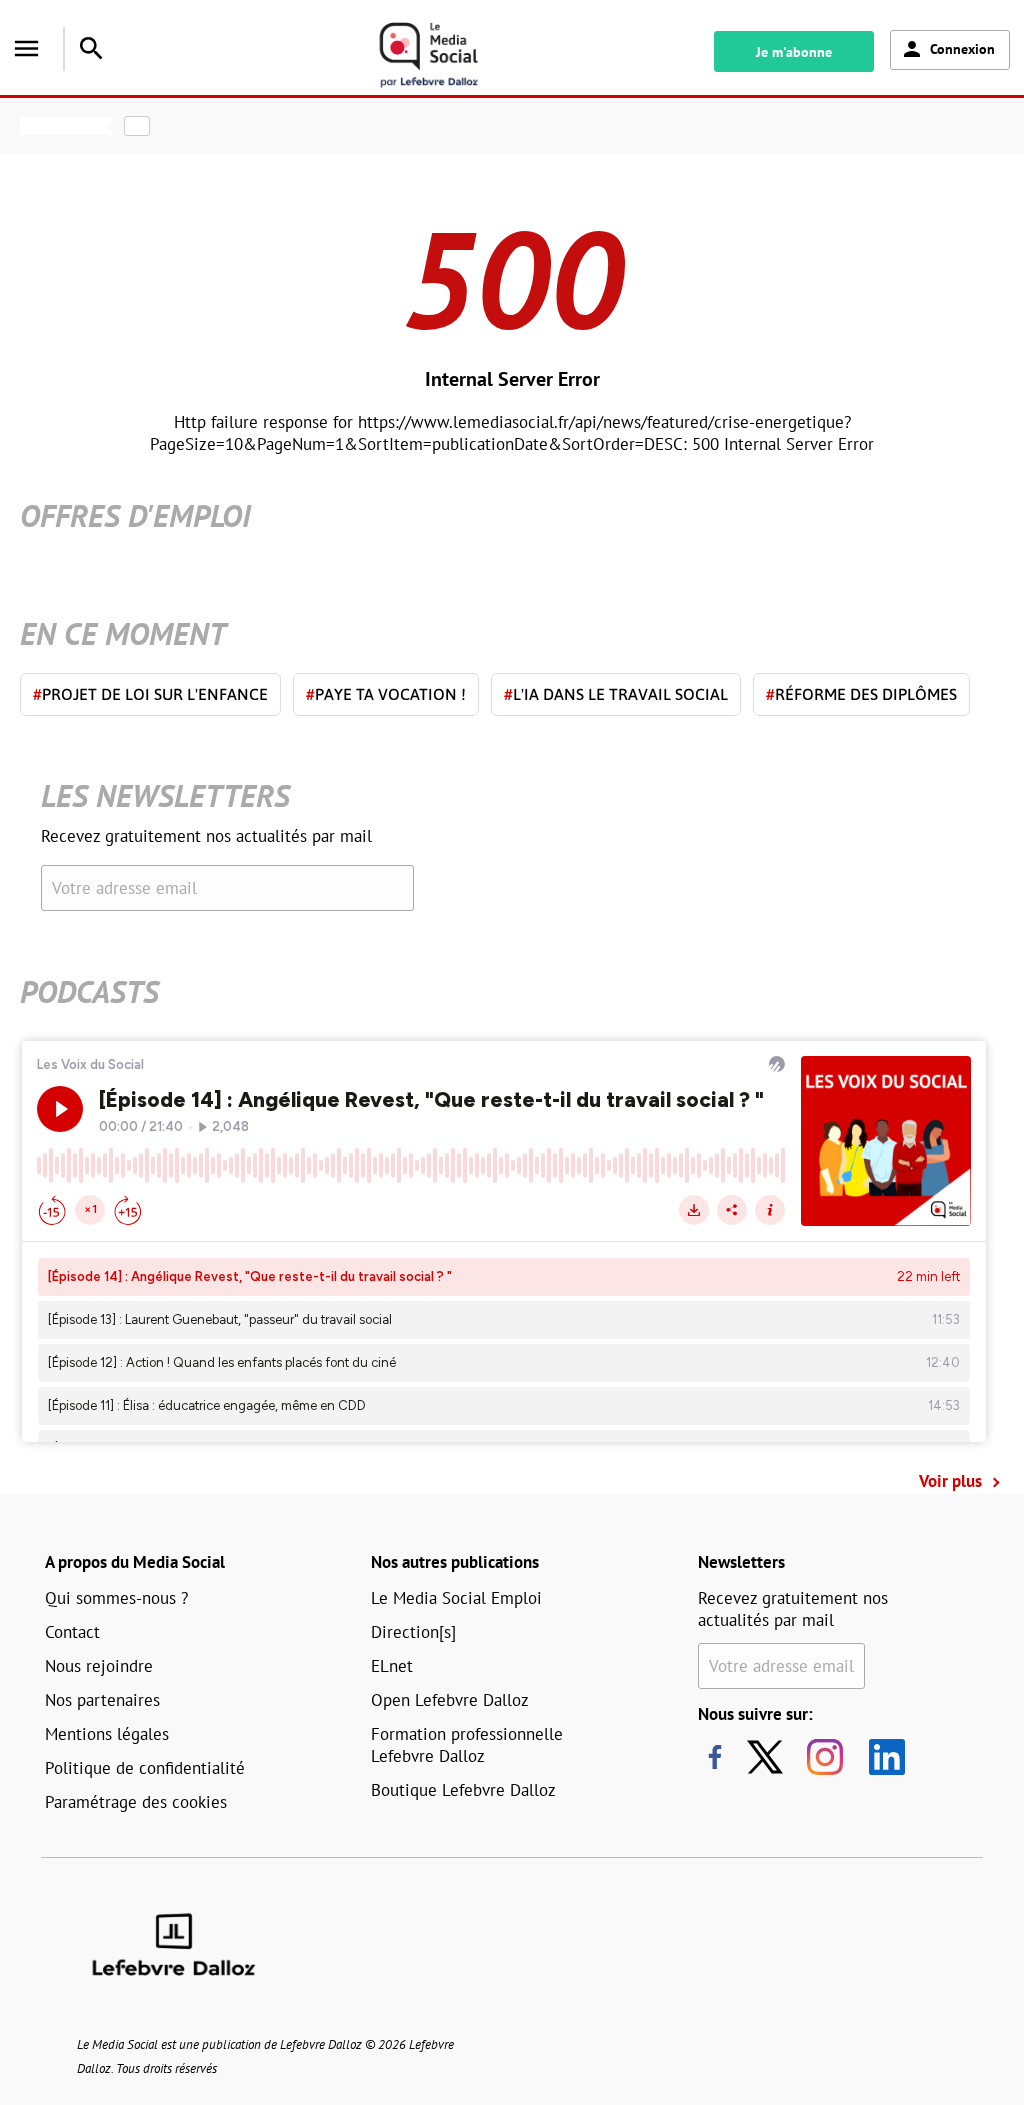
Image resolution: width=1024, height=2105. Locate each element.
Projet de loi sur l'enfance (150, 694)
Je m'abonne (794, 52)
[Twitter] (770, 1757)
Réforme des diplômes (861, 694)
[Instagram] (825, 1757)
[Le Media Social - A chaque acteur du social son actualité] (450, 55)
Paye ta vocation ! (386, 694)
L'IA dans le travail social (616, 694)
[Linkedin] (879, 1757)
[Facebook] (715, 1757)
